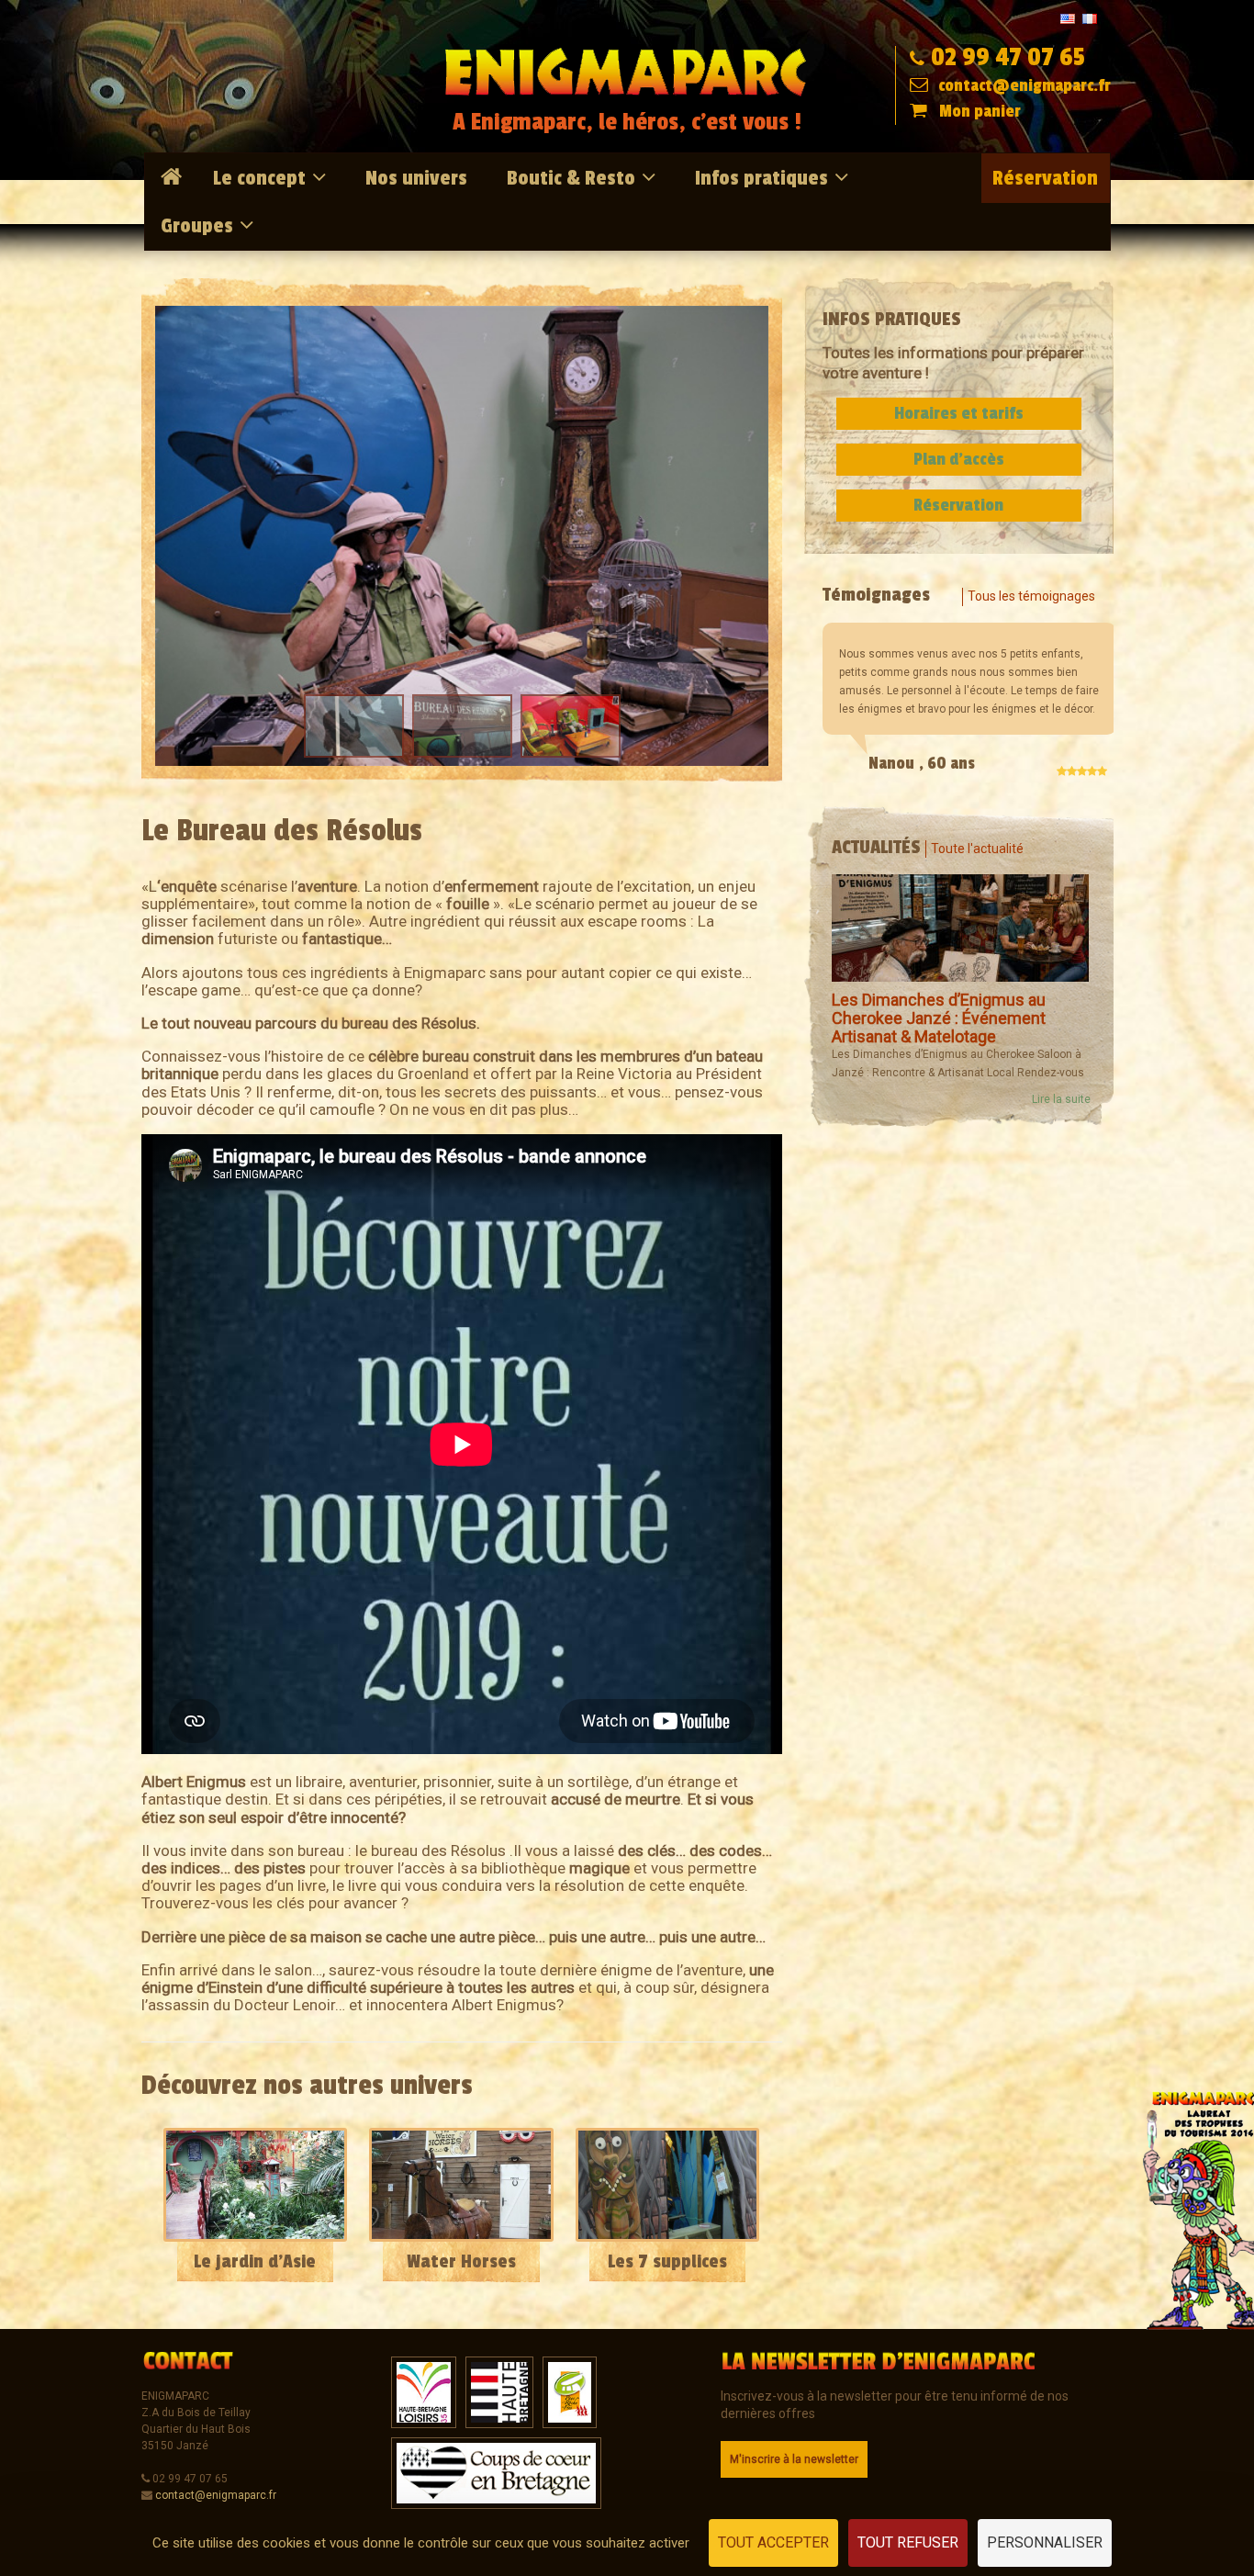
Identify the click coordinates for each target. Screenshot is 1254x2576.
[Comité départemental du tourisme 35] (499, 2391)
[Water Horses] (461, 2185)
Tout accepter (773, 2542)
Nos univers (416, 178)
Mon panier (980, 111)
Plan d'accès (959, 459)
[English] (1068, 18)
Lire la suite (1061, 1099)
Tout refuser (908, 2542)
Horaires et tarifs (959, 413)
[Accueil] (174, 177)
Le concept (259, 178)
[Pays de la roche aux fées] (570, 2391)
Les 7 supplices (667, 2262)
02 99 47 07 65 (1008, 57)
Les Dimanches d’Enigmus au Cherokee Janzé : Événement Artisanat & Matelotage (939, 1018)
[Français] (1090, 18)
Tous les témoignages (1031, 596)
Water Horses (461, 2262)
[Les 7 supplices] (668, 2185)
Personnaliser (1045, 2542)
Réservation (1045, 178)
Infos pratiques (761, 178)
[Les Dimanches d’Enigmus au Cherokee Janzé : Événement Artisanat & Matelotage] (960, 928)
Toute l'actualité (977, 849)
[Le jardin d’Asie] (256, 2185)
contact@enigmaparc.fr (1023, 85)
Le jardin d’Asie (255, 2262)
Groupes (197, 226)
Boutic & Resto (571, 178)
